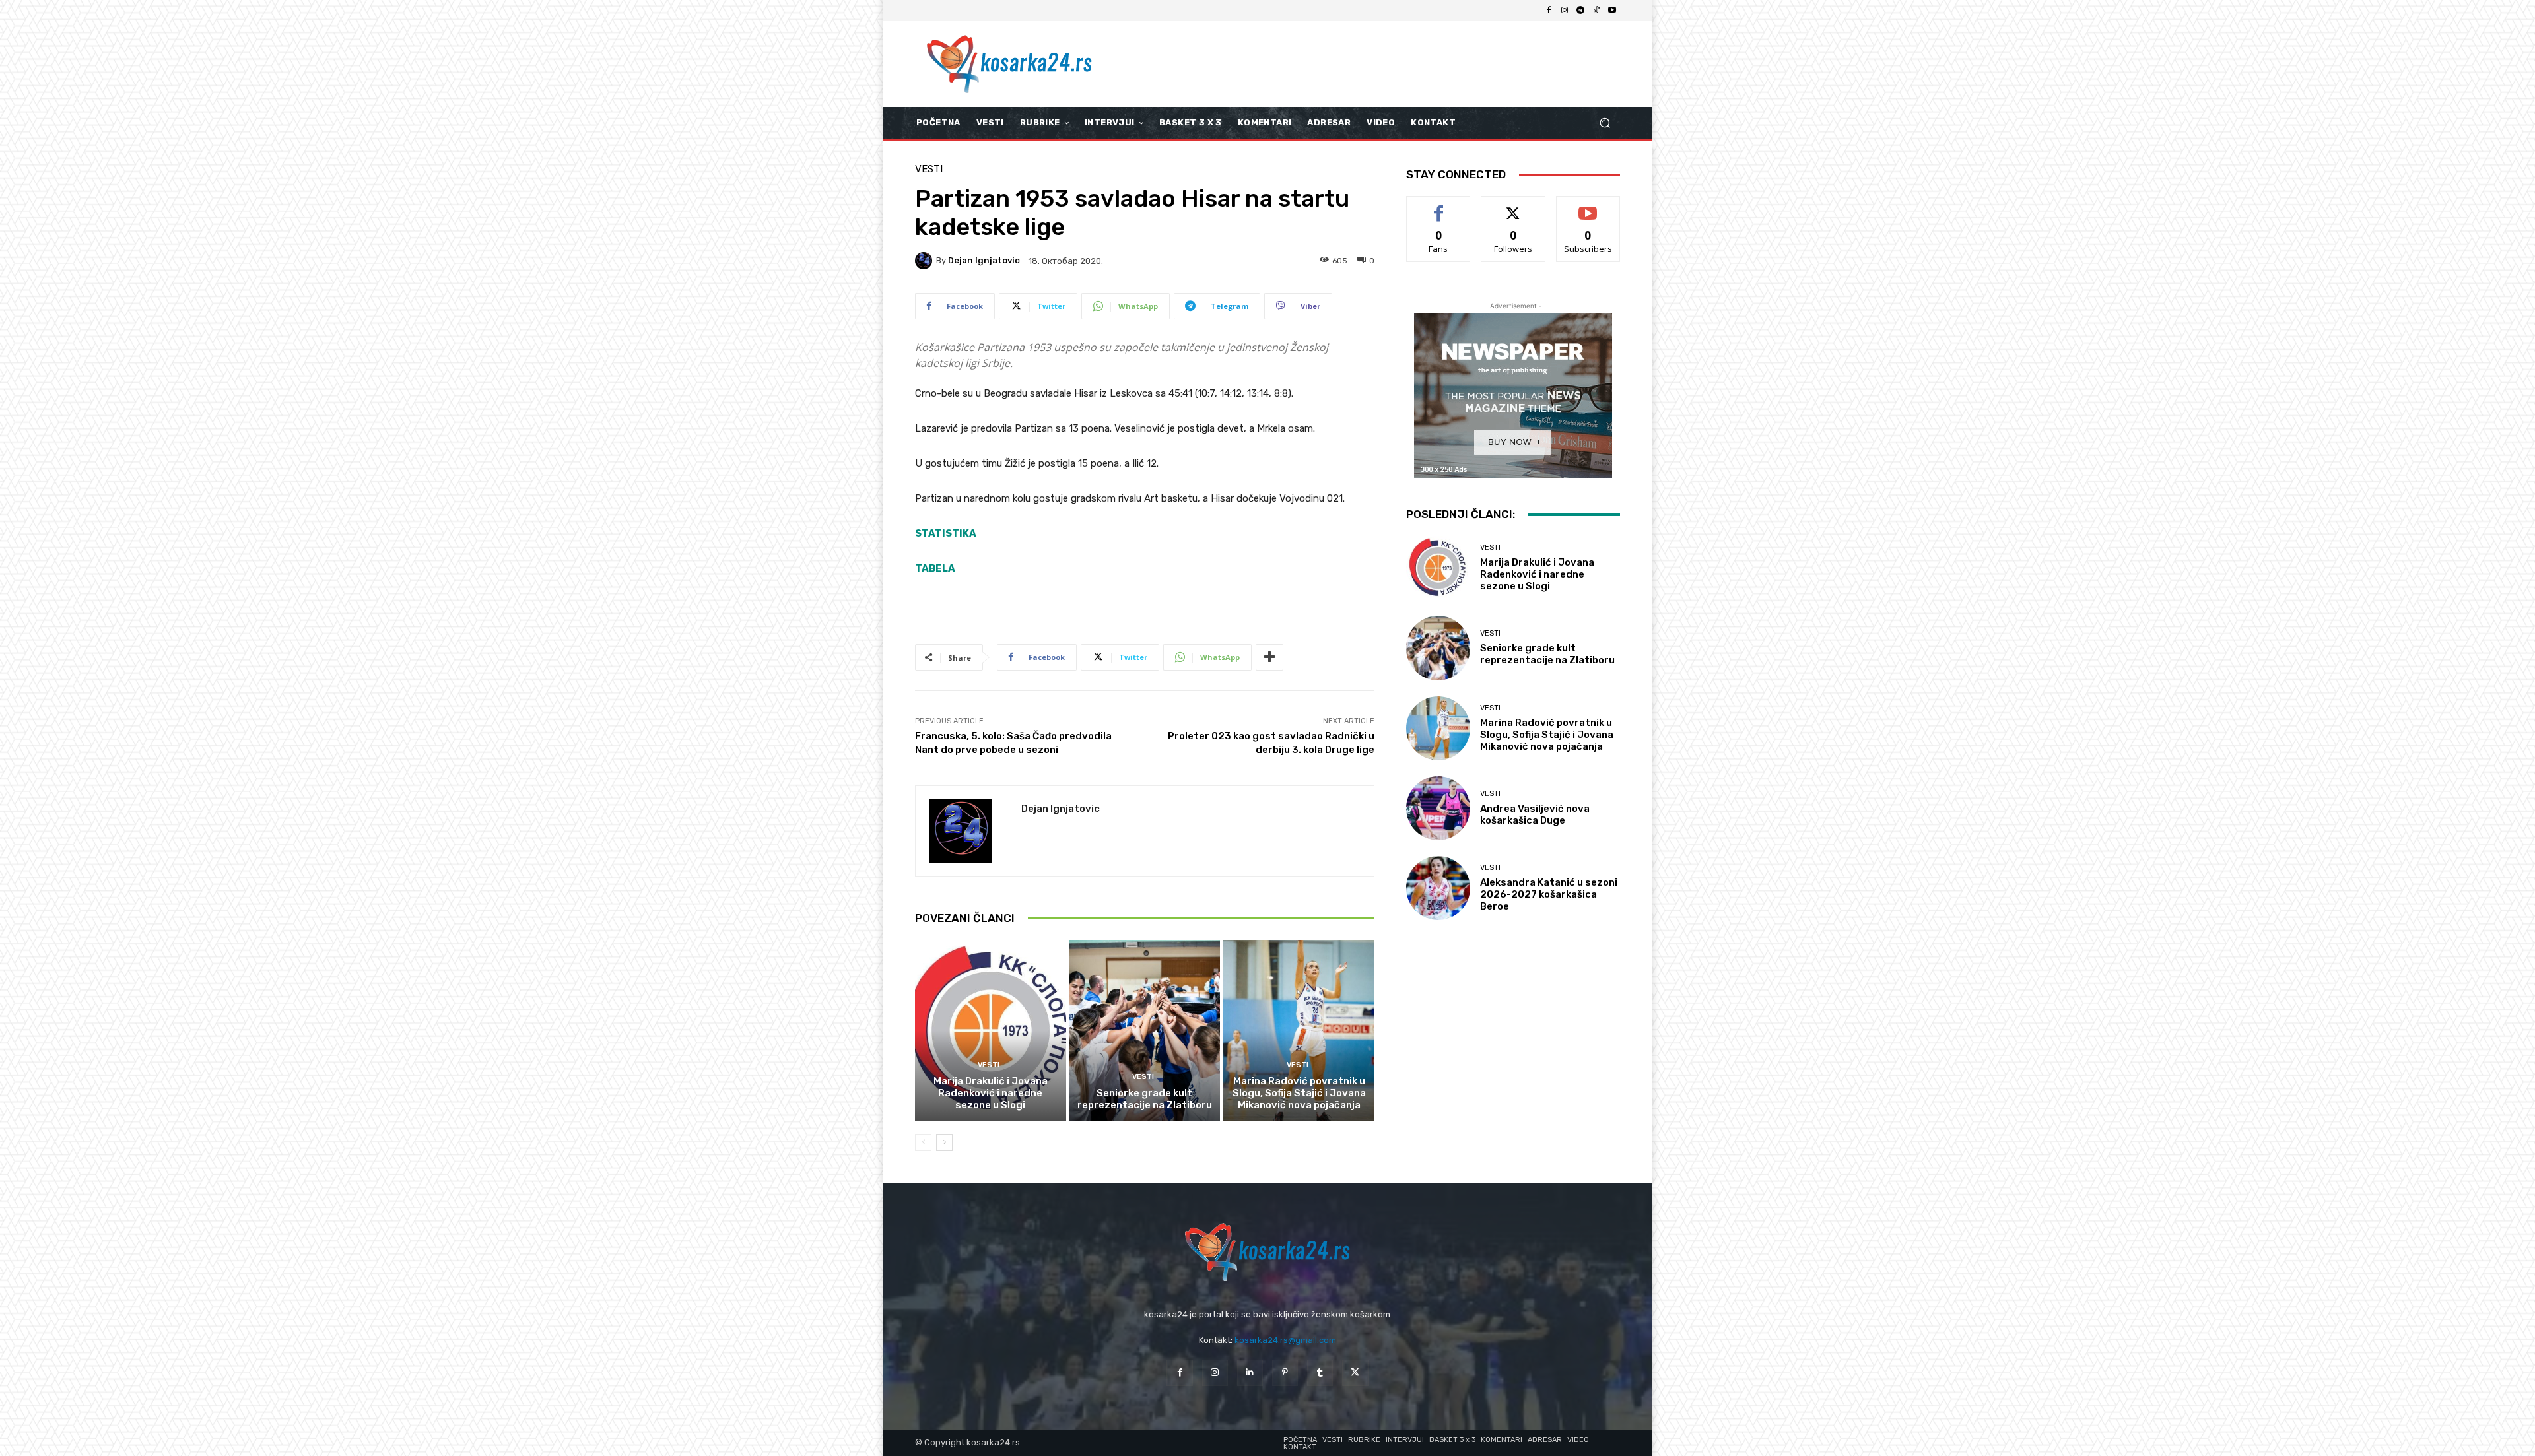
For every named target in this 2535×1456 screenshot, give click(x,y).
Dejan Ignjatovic (984, 260)
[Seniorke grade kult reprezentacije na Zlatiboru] (1145, 1030)
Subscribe (1588, 206)
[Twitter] (1355, 1373)
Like (1439, 206)
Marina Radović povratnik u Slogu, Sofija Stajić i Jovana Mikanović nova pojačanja (1299, 1093)
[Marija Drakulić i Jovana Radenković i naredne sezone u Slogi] (991, 1030)
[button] (1605, 123)
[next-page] (944, 1142)
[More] (1269, 657)
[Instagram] (1565, 11)
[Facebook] (1549, 11)
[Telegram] (1580, 11)
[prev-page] (923, 1142)
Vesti (929, 169)
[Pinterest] (1285, 1373)
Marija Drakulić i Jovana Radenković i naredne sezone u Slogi (991, 1093)
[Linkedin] (1250, 1373)
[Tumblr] (1320, 1373)
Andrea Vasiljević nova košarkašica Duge (1535, 814)
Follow (1513, 206)
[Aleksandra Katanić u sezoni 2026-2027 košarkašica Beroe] (1438, 888)
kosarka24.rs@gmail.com (1285, 1340)
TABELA (935, 568)
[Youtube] (1612, 11)
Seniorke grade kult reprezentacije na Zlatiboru (1145, 1099)
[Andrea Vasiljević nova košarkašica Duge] (1438, 808)
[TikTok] (1596, 11)
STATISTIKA (946, 533)
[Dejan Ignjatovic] (926, 261)
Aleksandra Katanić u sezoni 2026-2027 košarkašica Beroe (1549, 894)
